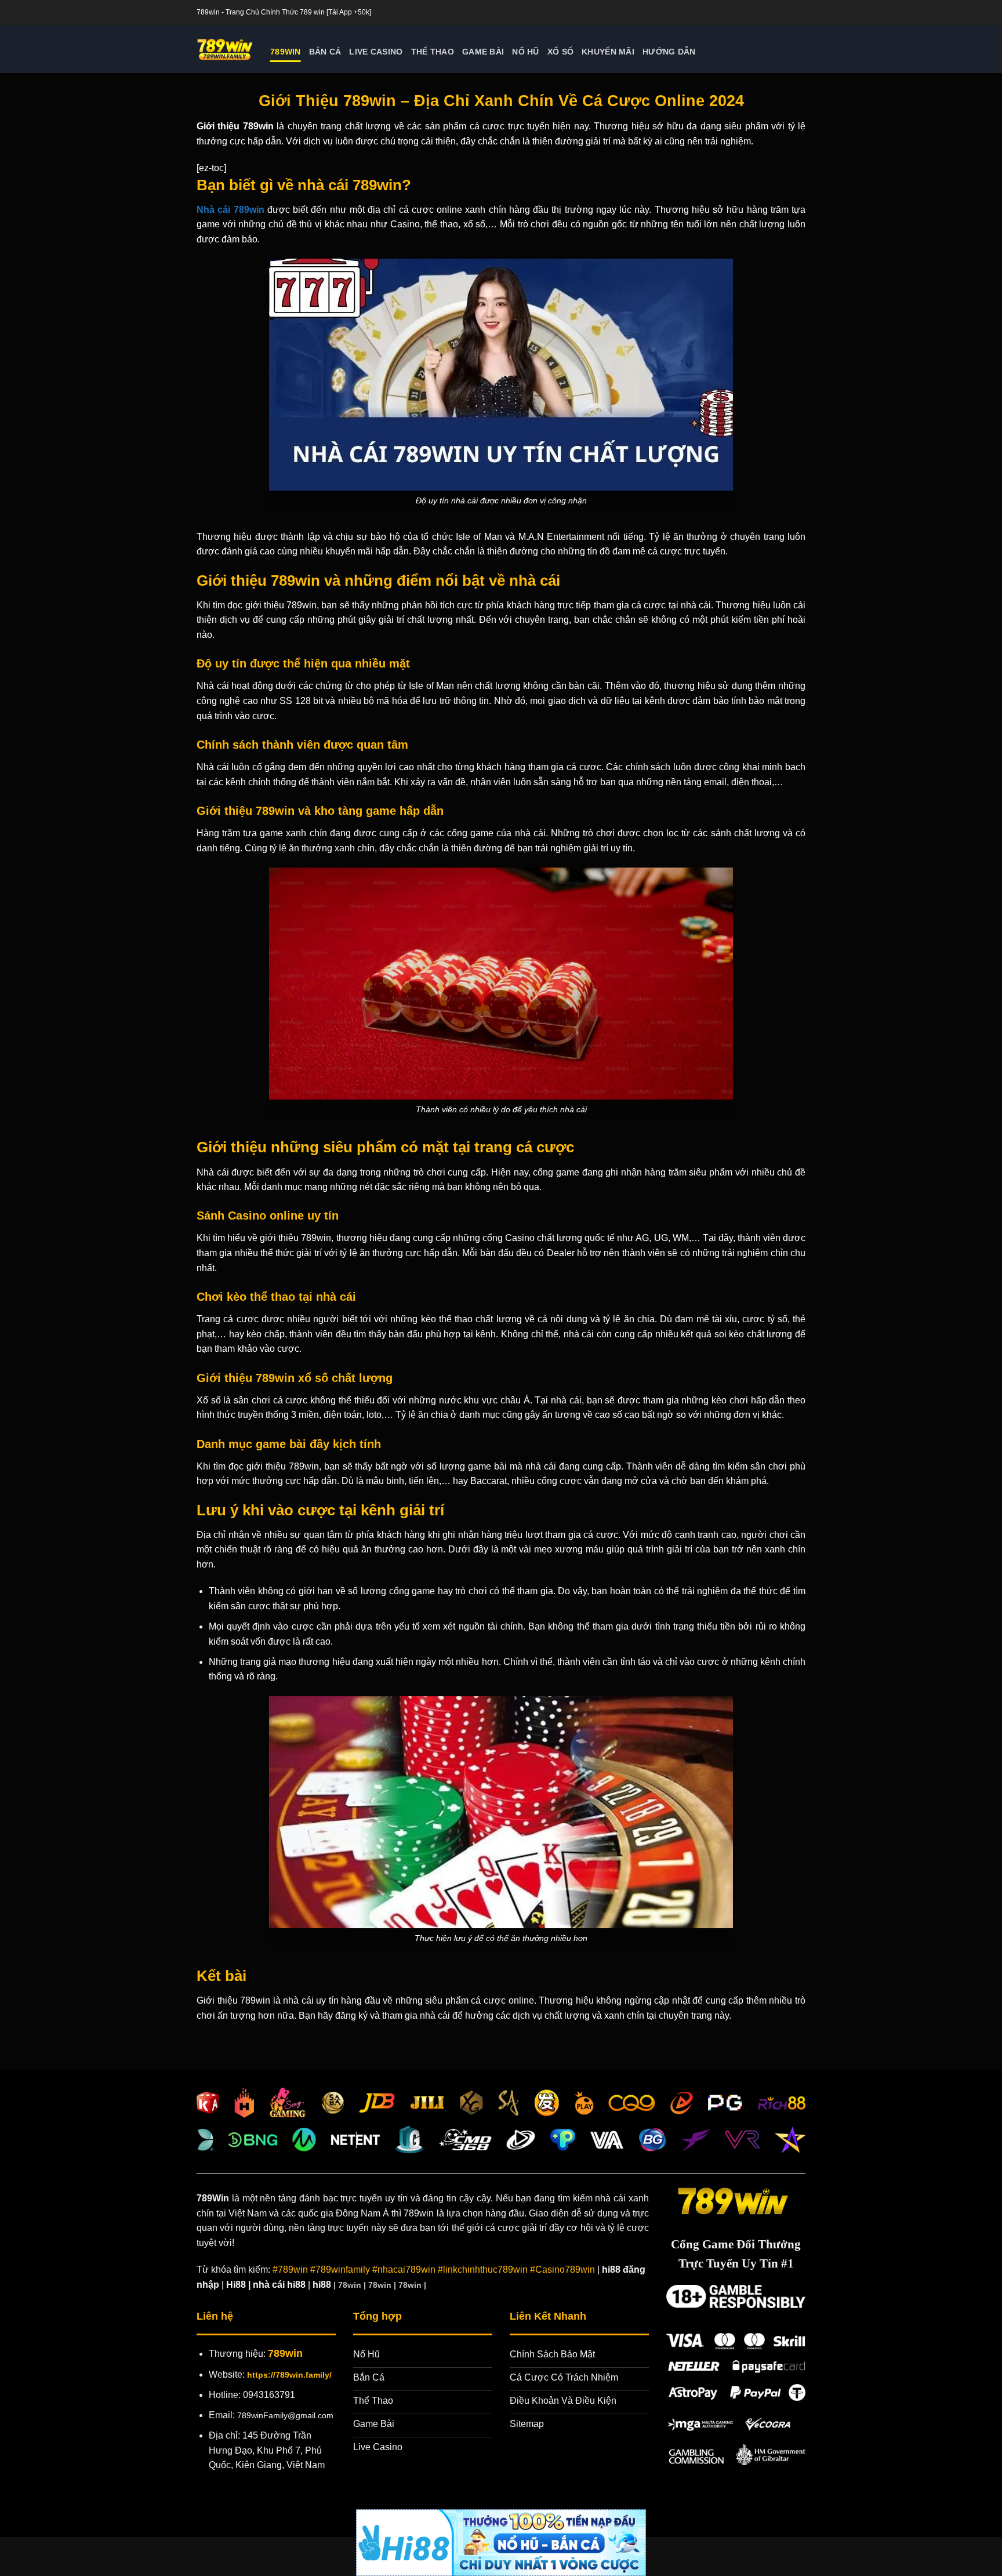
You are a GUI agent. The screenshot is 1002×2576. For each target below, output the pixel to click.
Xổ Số (560, 52)
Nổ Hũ (525, 52)
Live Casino (376, 52)
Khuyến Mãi (608, 52)
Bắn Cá (325, 52)
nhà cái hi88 (279, 2285)
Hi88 (236, 2285)
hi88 (322, 2285)
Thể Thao (433, 52)
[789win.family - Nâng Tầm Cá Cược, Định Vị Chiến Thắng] (225, 49)
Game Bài (483, 52)
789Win (286, 52)
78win (350, 2285)
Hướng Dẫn (669, 52)
